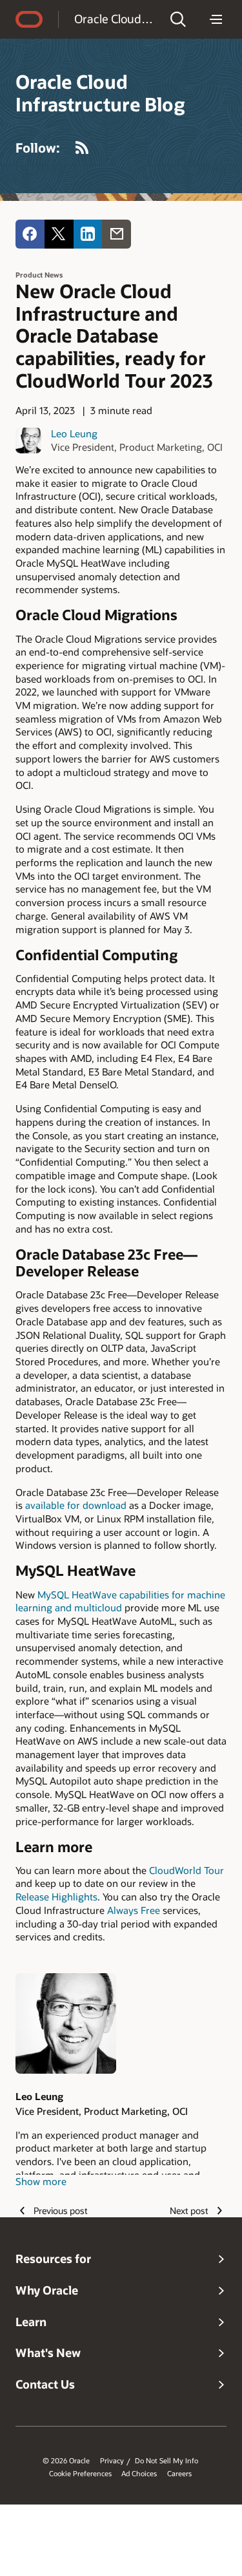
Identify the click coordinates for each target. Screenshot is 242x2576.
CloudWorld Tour (187, 1870)
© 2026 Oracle (66, 2461)
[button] (178, 19)
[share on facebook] (30, 234)
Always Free (134, 1910)
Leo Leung (74, 433)
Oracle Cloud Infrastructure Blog (114, 19)
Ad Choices (139, 2474)
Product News (39, 275)
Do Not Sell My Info (166, 2461)
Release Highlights (56, 1897)
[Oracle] (29, 19)
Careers (179, 2474)
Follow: (38, 147)
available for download (76, 1505)
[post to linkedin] (88, 234)
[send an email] (116, 234)
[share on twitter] (59, 234)
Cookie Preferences (80, 2474)
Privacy (112, 2461)
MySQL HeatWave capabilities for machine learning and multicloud (120, 1601)
